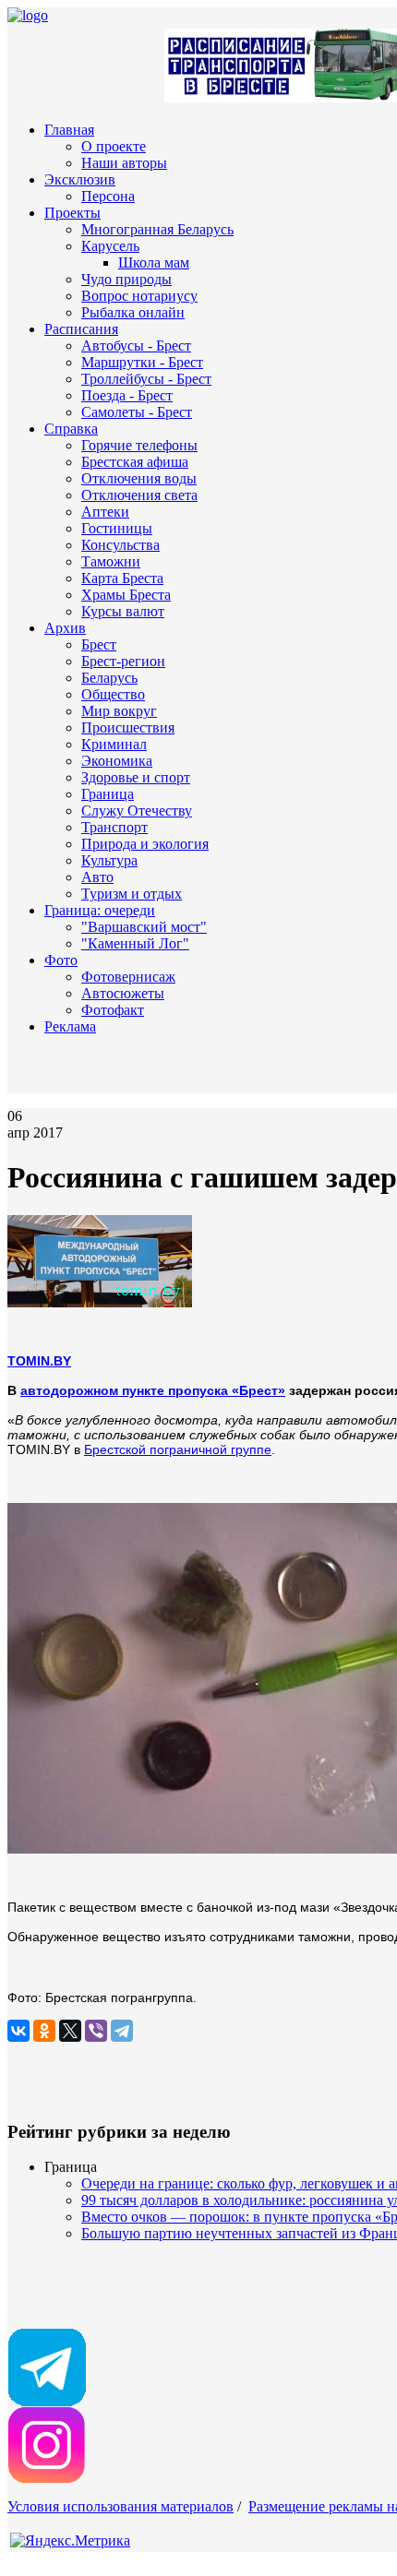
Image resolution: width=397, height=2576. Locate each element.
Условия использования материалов (120, 2506)
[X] (70, 2031)
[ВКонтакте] (18, 2031)
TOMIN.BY (39, 1361)
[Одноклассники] (44, 2031)
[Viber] (96, 2031)
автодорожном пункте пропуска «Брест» (153, 1390)
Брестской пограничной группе (178, 1449)
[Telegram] (122, 2031)
